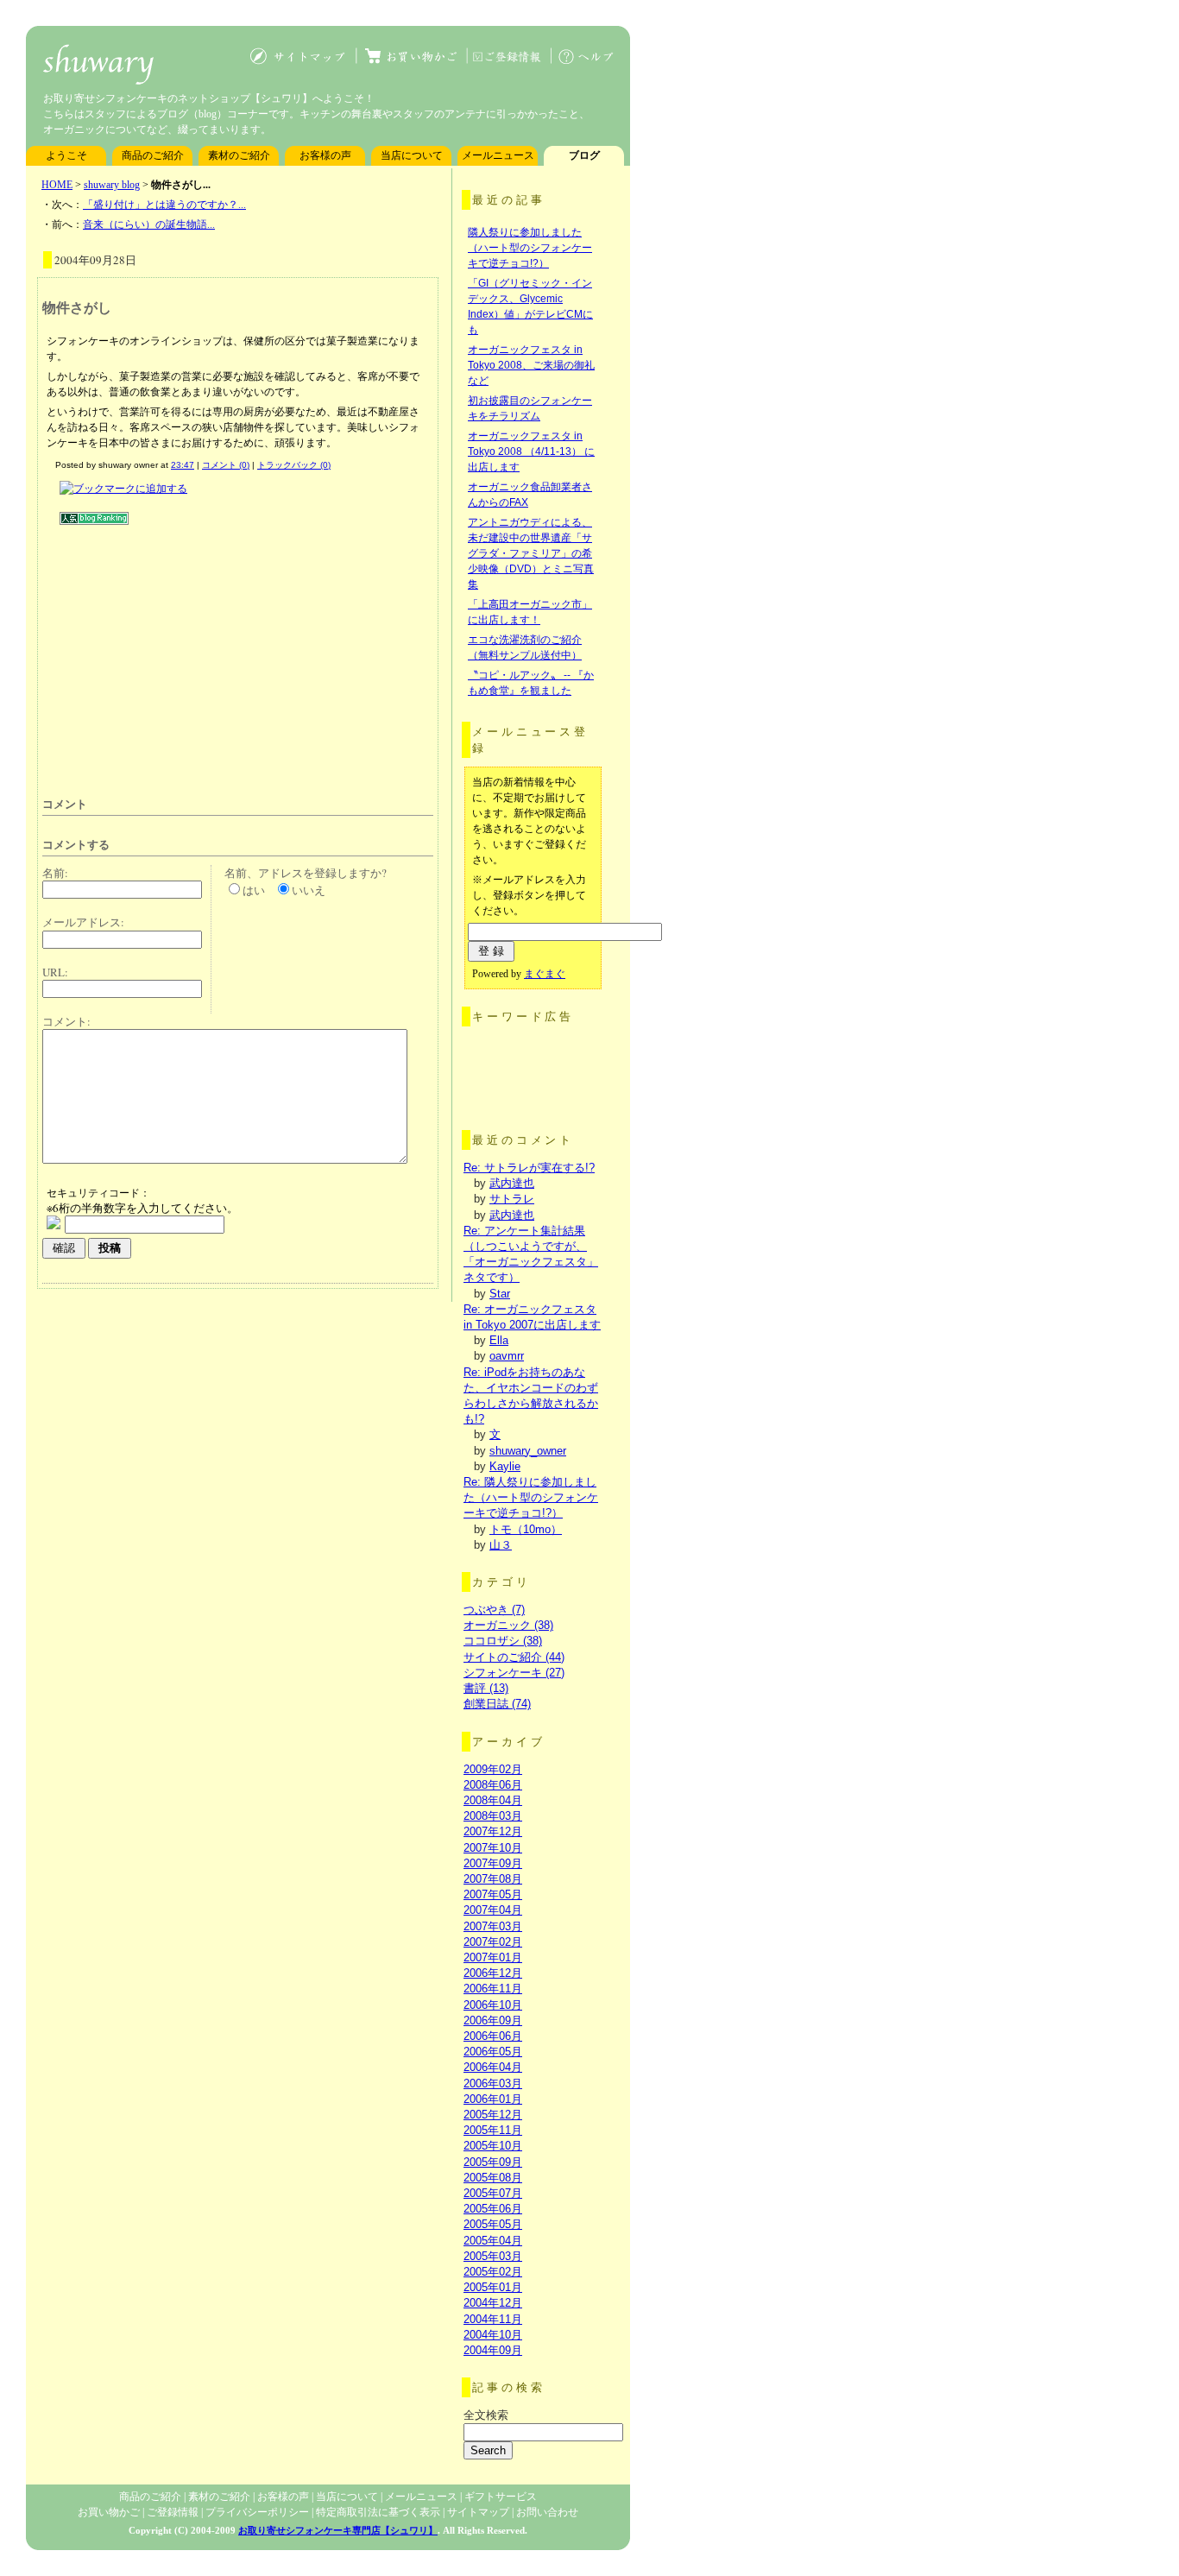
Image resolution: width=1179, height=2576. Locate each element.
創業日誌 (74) (497, 1704)
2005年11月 (493, 2130)
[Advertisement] (187, 654)
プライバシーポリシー (257, 2512)
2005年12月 (493, 2115)
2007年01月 (493, 1957)
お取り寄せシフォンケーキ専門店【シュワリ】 (338, 2530)
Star (500, 1294)
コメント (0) (226, 465)
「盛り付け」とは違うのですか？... (164, 205)
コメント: (66, 1021)
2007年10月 (493, 1848)
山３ (501, 1545)
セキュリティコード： (98, 1192)
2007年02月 (493, 1942)
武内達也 (512, 1183)
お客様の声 (325, 155)
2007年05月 (493, 1894)
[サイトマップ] (302, 64)
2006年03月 (493, 2084)
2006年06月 (493, 2036)
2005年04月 (493, 2241)
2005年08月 (493, 2178)
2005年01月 (493, 2287)
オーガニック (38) (508, 1625)
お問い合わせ (547, 2512)
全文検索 (486, 2415)
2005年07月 (493, 2193)
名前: (55, 873)
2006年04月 (493, 2067)
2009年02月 (493, 1769)
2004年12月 (493, 2303)
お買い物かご (109, 2512)
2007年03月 (493, 1926)
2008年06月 (493, 1785)
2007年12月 (493, 1831)
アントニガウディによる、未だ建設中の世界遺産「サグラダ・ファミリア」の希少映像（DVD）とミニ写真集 (531, 553)
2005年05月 (493, 2224)
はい (254, 890)
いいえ (309, 890)
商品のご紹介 (153, 155)
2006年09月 (493, 2020)
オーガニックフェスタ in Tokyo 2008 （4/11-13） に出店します (531, 451)
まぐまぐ (545, 974)
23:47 (183, 465)
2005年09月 (493, 2162)
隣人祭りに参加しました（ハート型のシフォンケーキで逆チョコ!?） (530, 248)
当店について (412, 155)
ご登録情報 (173, 2512)
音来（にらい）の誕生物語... (149, 224)
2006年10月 (493, 2005)
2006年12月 (493, 1973)
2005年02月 (493, 2272)
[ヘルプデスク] (588, 64)
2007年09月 (493, 1863)
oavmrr (507, 1356)
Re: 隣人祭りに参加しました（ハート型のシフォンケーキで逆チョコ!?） (531, 1497)
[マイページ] (501, 64)
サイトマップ (478, 2512)
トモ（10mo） (526, 1529)
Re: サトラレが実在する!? (529, 1168)
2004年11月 (493, 2319)
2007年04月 (493, 1910)
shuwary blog (112, 185)
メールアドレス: (83, 922)
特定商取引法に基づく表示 (378, 2512)
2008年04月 (493, 1800)
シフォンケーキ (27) (514, 1673)
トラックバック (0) (294, 465)
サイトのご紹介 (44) (514, 1657)
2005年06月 (493, 2209)
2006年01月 (493, 2099)
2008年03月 (493, 1816)
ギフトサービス (501, 2497)
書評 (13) (486, 1688)
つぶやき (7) (494, 1610)
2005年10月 (493, 2146)
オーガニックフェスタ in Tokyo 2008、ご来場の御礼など (531, 365)
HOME (57, 185)
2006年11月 (493, 1989)
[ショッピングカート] (410, 64)
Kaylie (505, 1466)
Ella (499, 1340)
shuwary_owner (528, 1451)
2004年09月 (493, 2350)
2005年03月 (493, 2256)
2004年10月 (493, 2335)
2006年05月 (493, 2052)
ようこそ (66, 155)
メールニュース (498, 155)
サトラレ (512, 1199)
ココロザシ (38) (503, 1641)
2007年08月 (493, 1879)
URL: (55, 972)
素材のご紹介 (239, 155)
